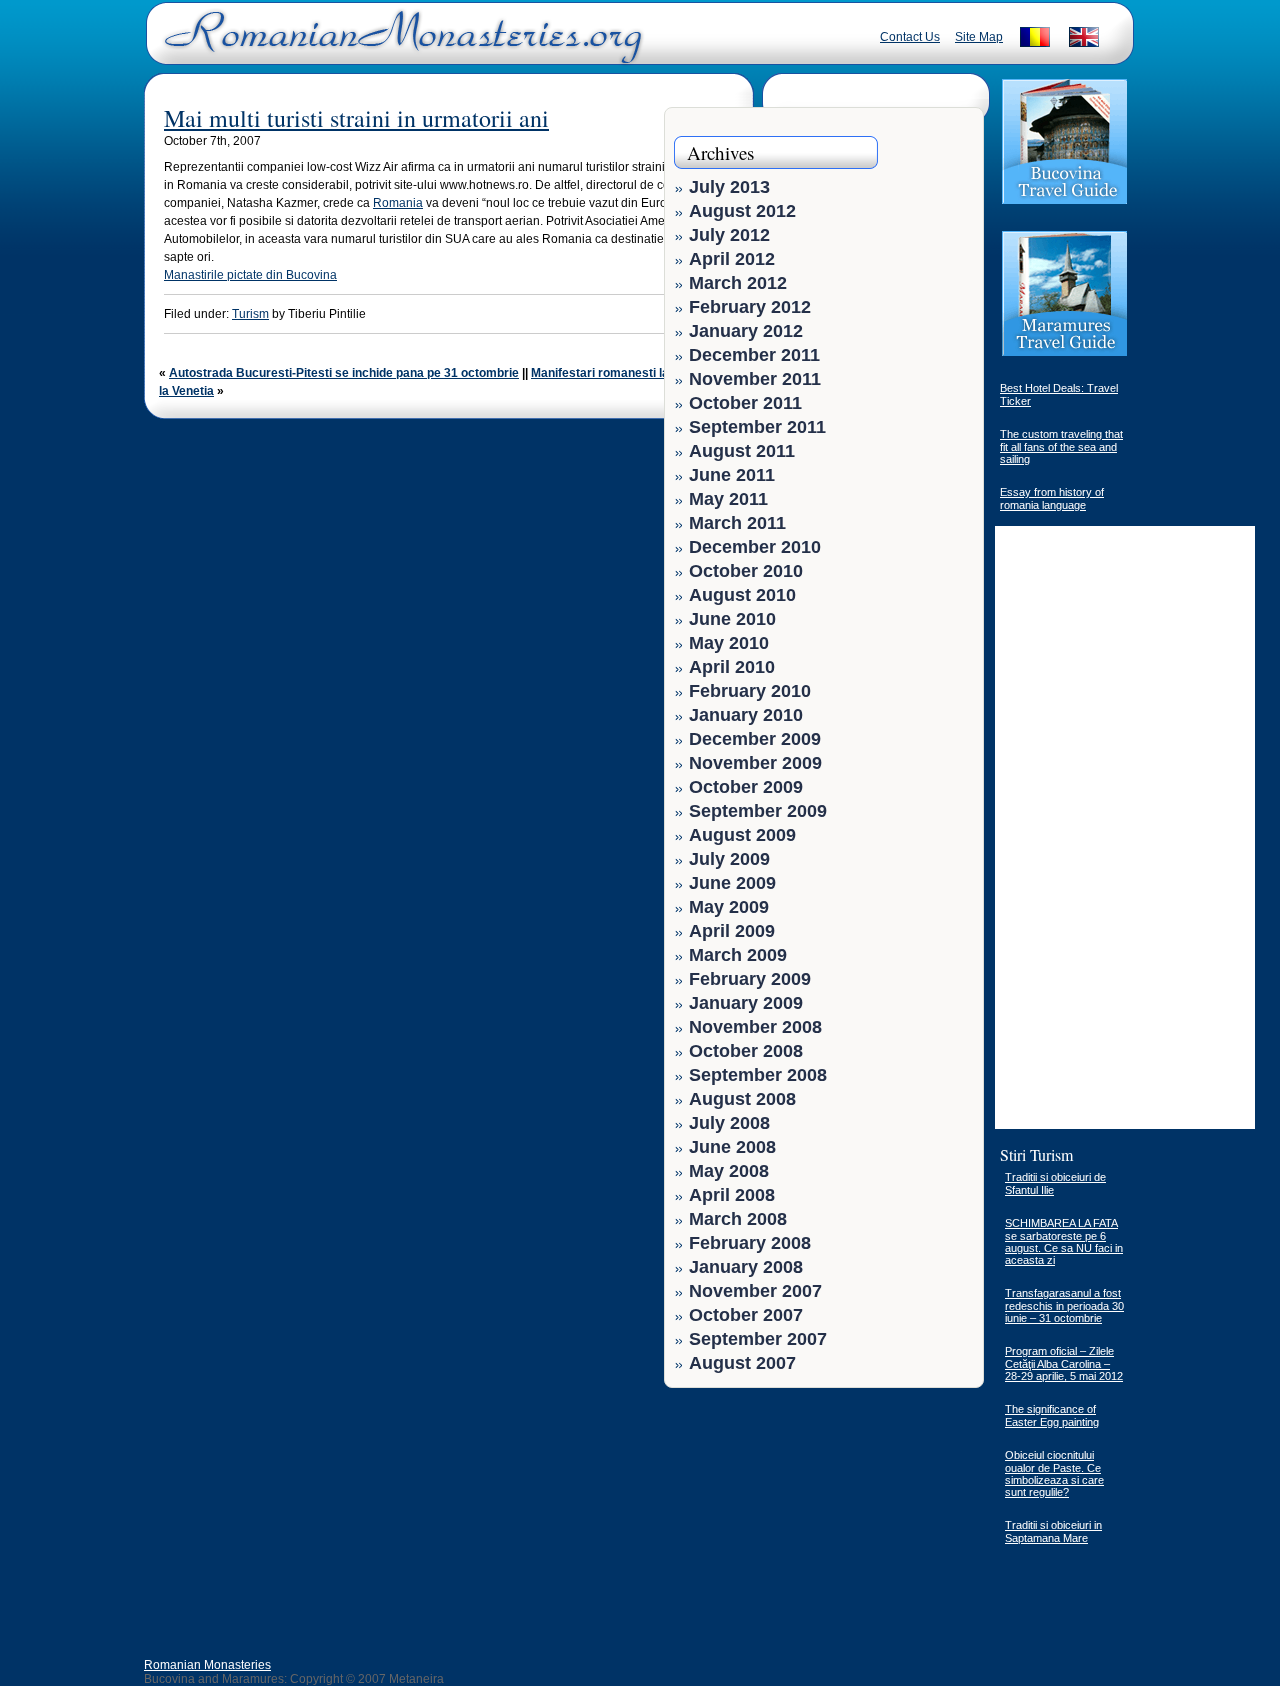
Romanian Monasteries (207, 1665)
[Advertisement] (912, 1523)
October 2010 (746, 571)
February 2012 (750, 307)
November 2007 (755, 1291)
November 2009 (755, 763)
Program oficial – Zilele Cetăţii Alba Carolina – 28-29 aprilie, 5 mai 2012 (1064, 1363)
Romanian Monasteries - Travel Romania (399, 45)
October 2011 (745, 403)
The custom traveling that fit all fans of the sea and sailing (1061, 446)
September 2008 (758, 1075)
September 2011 (757, 427)
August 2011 (742, 451)
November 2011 (755, 379)
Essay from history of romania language (1052, 498)
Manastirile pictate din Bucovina (250, 275)
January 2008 (746, 1267)
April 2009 (732, 931)
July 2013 (729, 187)
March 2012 (738, 283)
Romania (398, 203)
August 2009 (742, 835)
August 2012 (742, 211)
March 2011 (737, 523)
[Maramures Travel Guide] (1064, 354)
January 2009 (746, 1003)
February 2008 (750, 1243)
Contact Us (910, 37)
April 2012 (732, 259)
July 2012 (729, 235)
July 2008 (729, 1123)
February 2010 (750, 691)
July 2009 (729, 859)
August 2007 (742, 1363)
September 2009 (758, 811)
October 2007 (746, 1315)
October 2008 (746, 1051)
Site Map (979, 37)
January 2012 (746, 331)
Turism (250, 314)
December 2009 (755, 739)
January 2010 (746, 715)
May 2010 (729, 643)
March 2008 (738, 1219)
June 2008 (732, 1147)
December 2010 (755, 547)
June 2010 (732, 619)
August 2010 (742, 595)
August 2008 (742, 1099)
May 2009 (729, 907)
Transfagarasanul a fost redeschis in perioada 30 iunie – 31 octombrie (1064, 1305)
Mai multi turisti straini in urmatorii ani (356, 118)
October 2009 (746, 787)
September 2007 (758, 1339)
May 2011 (728, 499)
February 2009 (750, 979)
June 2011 (732, 475)
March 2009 (738, 955)
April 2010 (732, 667)
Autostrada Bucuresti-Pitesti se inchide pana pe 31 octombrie (344, 373)
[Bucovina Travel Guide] (1064, 202)
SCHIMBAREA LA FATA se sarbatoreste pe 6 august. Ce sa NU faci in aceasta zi (1064, 1241)
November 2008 (755, 1027)
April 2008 (732, 1195)
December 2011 (754, 355)
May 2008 (729, 1171)
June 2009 (732, 883)
